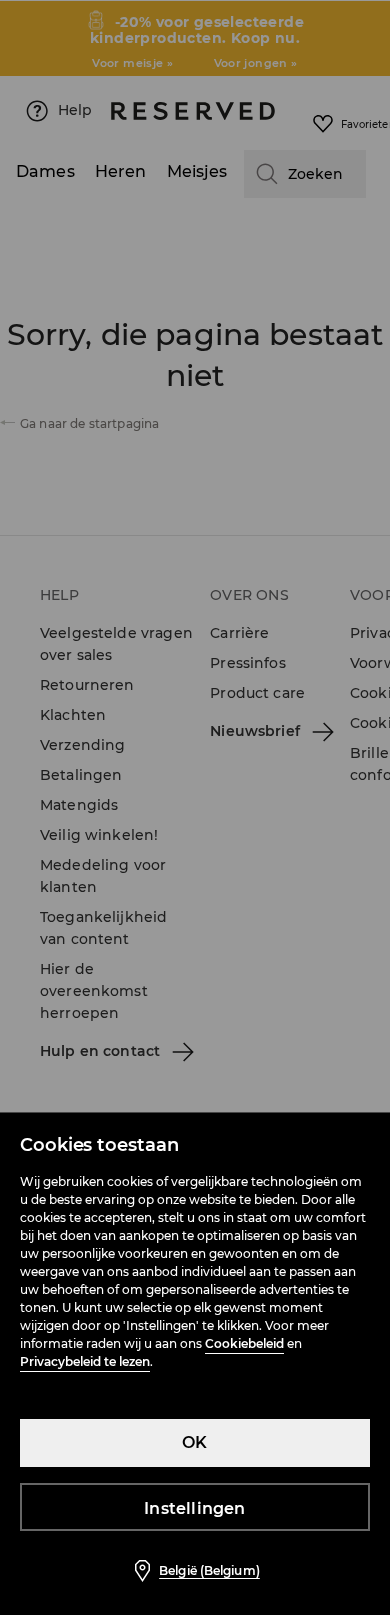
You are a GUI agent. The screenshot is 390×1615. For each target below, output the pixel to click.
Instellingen (194, 1508)
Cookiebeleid (244, 1343)
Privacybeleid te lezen (85, 1361)
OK (194, 1442)
